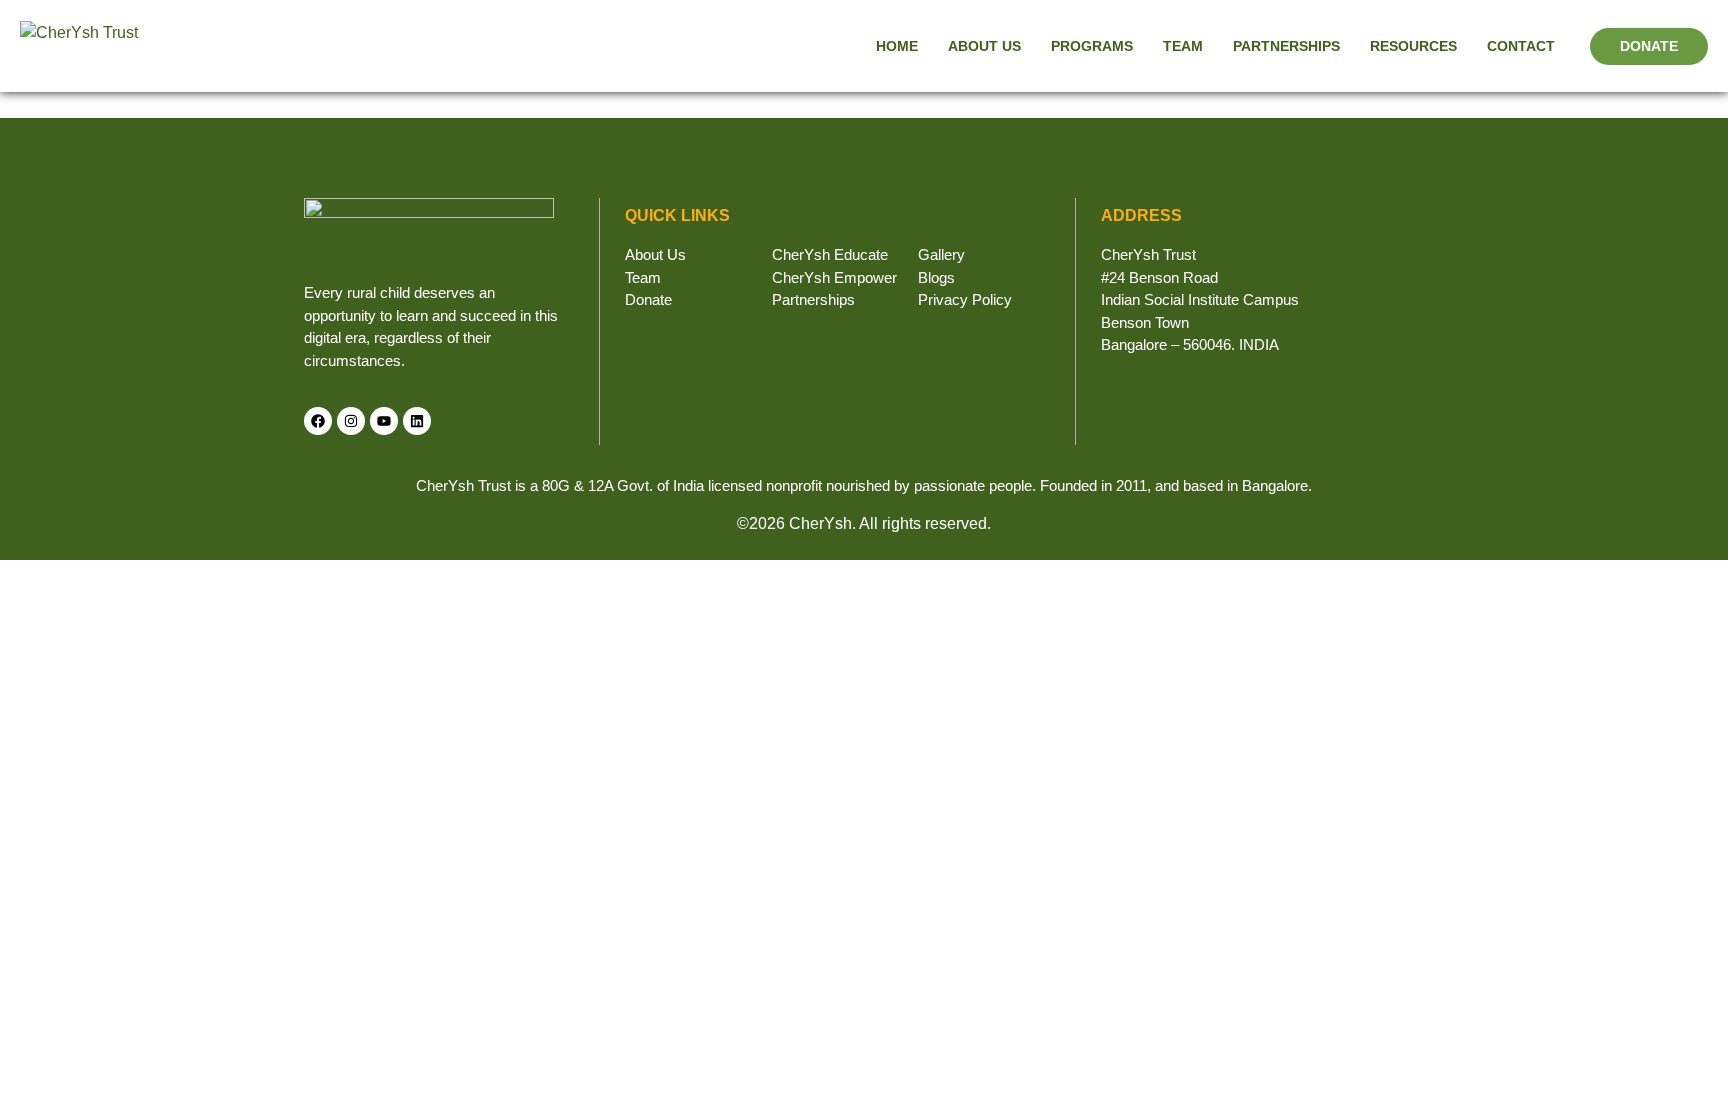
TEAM (1183, 46)
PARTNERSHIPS (1286, 46)
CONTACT (1521, 46)
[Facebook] (318, 421)
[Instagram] (351, 421)
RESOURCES (1413, 46)
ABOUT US (984, 46)
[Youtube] (384, 421)
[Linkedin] (417, 421)
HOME (897, 46)
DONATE (1649, 46)
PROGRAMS (1092, 46)
